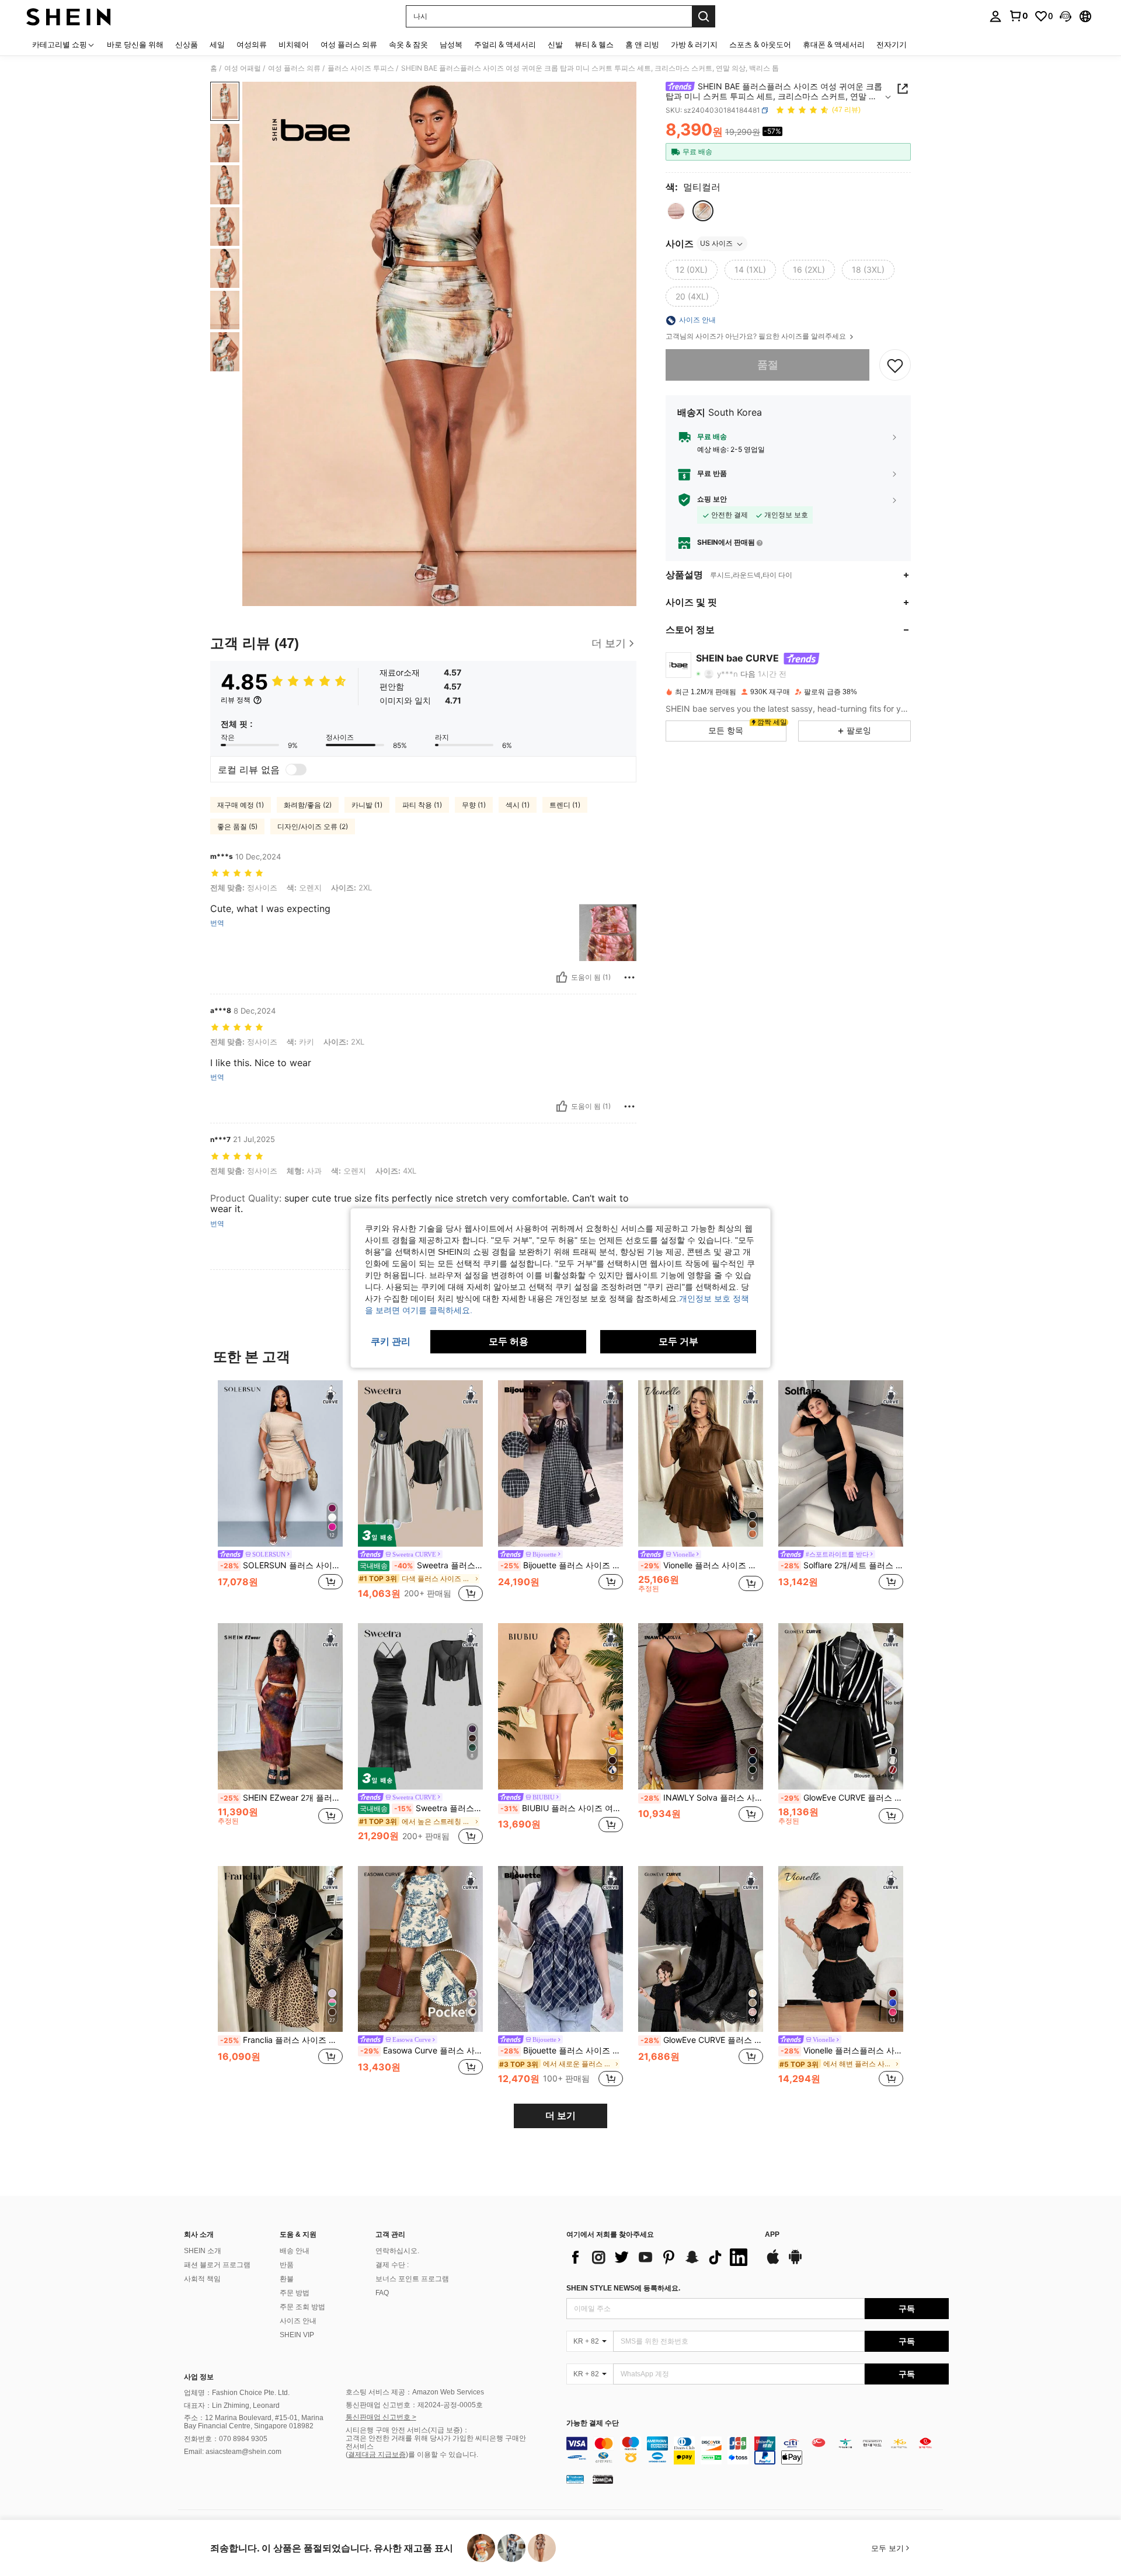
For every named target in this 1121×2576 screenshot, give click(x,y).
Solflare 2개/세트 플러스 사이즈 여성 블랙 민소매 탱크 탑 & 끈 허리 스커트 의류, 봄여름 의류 (842, 1565)
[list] (660, 2257)
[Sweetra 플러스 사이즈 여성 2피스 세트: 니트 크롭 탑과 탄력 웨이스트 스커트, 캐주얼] (420, 1463)
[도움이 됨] (562, 977)
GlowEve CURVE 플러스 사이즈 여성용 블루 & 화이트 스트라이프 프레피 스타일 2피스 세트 (842, 1798)
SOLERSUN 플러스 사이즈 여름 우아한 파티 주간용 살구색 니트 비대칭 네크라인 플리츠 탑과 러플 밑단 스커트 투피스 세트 (281, 1565)
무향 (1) (474, 805)
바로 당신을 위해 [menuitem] (135, 44)
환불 (287, 2279)
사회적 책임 (202, 2279)
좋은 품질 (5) (237, 826)
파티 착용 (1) (422, 805)
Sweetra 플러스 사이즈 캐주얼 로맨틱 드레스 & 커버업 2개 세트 (421, 1808)
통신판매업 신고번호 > (381, 2417)
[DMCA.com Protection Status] (603, 2479)
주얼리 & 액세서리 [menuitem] (505, 44)
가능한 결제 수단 (593, 2423)
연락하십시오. (397, 2251)
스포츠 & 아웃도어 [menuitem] (760, 44)
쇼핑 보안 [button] (712, 500)
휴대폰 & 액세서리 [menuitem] (834, 44)
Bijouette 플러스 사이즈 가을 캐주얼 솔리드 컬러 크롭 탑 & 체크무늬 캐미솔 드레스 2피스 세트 (562, 1565)
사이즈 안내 (298, 2321)
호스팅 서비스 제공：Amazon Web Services (415, 2392)
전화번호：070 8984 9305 (226, 2439)
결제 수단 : (392, 2265)
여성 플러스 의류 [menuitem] (349, 44)
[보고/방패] (629, 977)
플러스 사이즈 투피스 (361, 68)
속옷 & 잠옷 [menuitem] (408, 44)
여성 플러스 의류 (294, 68)
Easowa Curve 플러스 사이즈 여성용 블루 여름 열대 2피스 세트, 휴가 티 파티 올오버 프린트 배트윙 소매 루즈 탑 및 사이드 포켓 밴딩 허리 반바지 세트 (422, 2051)
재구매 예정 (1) (241, 805)
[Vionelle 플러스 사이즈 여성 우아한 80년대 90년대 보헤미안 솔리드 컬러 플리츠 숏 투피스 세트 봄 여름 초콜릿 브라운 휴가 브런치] (701, 1463)
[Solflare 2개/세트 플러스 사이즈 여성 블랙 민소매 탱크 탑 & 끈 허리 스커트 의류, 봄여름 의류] (841, 1463)
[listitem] (280, 1492)
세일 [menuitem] (217, 44)
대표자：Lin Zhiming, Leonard (232, 2406)
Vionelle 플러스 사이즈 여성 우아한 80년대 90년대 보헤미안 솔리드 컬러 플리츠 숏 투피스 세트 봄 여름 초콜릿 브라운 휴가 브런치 (702, 1565)
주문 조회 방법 (302, 2307)
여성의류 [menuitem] (252, 44)
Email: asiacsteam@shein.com (233, 2452)
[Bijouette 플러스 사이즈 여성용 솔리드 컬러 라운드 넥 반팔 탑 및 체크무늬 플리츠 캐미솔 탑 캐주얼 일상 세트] (560, 1949)
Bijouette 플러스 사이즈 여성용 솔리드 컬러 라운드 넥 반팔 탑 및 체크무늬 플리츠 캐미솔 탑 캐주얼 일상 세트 (562, 2051)
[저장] (895, 365)
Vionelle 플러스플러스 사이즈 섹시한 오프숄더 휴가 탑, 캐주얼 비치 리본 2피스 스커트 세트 (842, 2051)
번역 (217, 923)
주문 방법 (295, 2293)
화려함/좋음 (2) (308, 805)
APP (772, 2235)
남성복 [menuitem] (451, 44)
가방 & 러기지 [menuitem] (694, 44)
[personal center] (995, 16)
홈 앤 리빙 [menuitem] (642, 44)
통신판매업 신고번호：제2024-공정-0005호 (414, 2405)
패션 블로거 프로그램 (217, 2265)
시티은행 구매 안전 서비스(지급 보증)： (408, 2430)
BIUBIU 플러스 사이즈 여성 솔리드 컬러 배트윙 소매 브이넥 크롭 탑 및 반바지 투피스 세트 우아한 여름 (562, 1808)
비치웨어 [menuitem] (294, 44)
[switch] (296, 770)
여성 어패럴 (243, 68)
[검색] (704, 16)
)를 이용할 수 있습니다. (442, 2455)
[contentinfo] (758, 2450)
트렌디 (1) (565, 805)
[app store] (773, 2262)
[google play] (795, 2262)
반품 (287, 2265)
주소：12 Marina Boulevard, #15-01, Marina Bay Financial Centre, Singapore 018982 (254, 2422)
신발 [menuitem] (555, 44)
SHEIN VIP (297, 2335)
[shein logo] (69, 16)
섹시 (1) (518, 805)
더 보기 (560, 2116)
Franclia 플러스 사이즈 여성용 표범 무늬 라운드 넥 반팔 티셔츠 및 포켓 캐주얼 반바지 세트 (281, 2040)
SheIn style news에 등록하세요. (623, 2288)
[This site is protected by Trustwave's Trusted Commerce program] (575, 2479)
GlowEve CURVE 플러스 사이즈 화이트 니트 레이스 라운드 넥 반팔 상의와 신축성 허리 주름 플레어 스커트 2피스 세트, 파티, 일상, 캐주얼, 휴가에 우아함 (702, 2040)
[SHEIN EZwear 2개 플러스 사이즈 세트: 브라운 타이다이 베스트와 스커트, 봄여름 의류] (280, 1706)
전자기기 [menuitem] (892, 44)
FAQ (382, 2293)
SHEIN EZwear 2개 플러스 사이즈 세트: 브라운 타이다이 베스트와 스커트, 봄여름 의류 (281, 1798)
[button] (1066, 16)
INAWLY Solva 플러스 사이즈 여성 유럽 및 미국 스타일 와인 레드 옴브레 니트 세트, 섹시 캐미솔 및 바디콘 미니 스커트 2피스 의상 (702, 1798)
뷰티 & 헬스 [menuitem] (594, 44)
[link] (1018, 16)
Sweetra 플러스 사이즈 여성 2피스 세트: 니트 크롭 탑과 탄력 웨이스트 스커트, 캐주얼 (421, 1565)
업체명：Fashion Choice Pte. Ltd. (237, 2393)
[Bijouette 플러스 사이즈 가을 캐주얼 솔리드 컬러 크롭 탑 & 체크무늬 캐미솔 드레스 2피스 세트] (560, 1463)
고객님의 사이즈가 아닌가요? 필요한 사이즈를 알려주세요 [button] (757, 337)
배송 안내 (295, 2251)
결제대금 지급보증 (377, 2455)
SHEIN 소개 (203, 2251)
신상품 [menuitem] (187, 44)
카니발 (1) (367, 805)
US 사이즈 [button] (716, 244)
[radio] (676, 211)
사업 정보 (199, 2377)
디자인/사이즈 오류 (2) (313, 826)
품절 (768, 365)
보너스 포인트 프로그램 (412, 2279)
